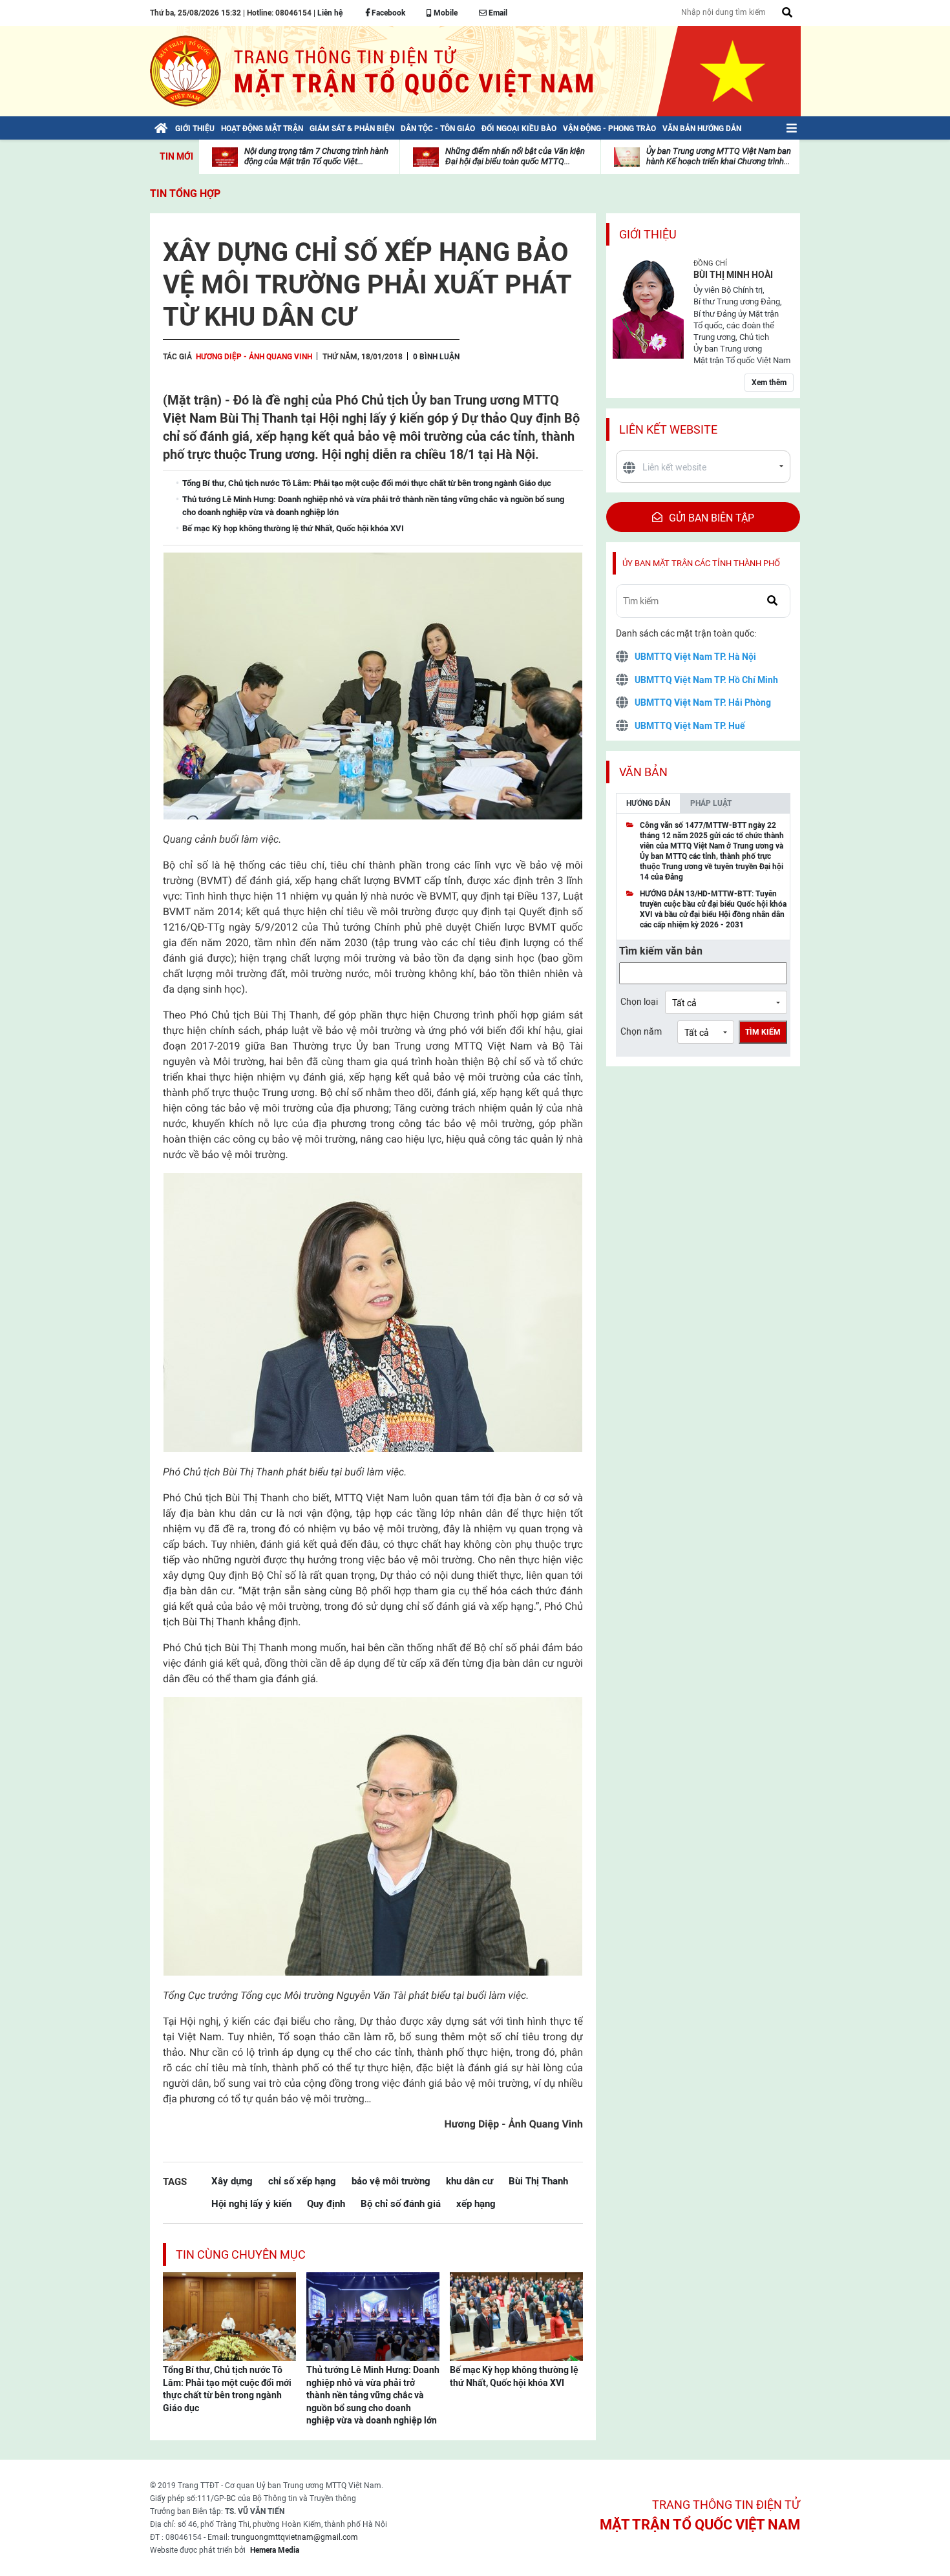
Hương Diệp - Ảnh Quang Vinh (254, 357)
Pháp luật (711, 803)
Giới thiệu (648, 234)
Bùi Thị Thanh (538, 2181)
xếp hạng (476, 2203)
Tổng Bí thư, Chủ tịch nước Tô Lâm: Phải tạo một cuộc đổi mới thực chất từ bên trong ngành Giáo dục (227, 2389)
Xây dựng (232, 2181)
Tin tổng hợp (185, 194)
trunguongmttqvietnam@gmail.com (295, 2537)
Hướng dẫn (648, 803)
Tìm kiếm (763, 1032)
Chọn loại (639, 1002)
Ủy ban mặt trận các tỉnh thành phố (701, 563)
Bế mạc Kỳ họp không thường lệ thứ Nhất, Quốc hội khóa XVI (514, 2376)
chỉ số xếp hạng (302, 2181)
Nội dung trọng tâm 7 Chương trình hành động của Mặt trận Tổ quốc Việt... (316, 156)
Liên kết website (668, 429)
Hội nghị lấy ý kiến (251, 2203)
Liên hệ (330, 13)
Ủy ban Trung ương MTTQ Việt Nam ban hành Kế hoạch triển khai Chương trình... (719, 156)
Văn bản (643, 772)
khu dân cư (470, 2181)
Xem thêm (769, 383)
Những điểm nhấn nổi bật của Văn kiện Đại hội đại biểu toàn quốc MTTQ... (515, 156)
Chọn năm (641, 1031)
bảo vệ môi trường (391, 2181)
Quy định (326, 2203)
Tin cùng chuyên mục (241, 2254)
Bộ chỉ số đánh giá (401, 2203)
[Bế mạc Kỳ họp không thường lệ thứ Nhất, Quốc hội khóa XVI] (516, 2316)
